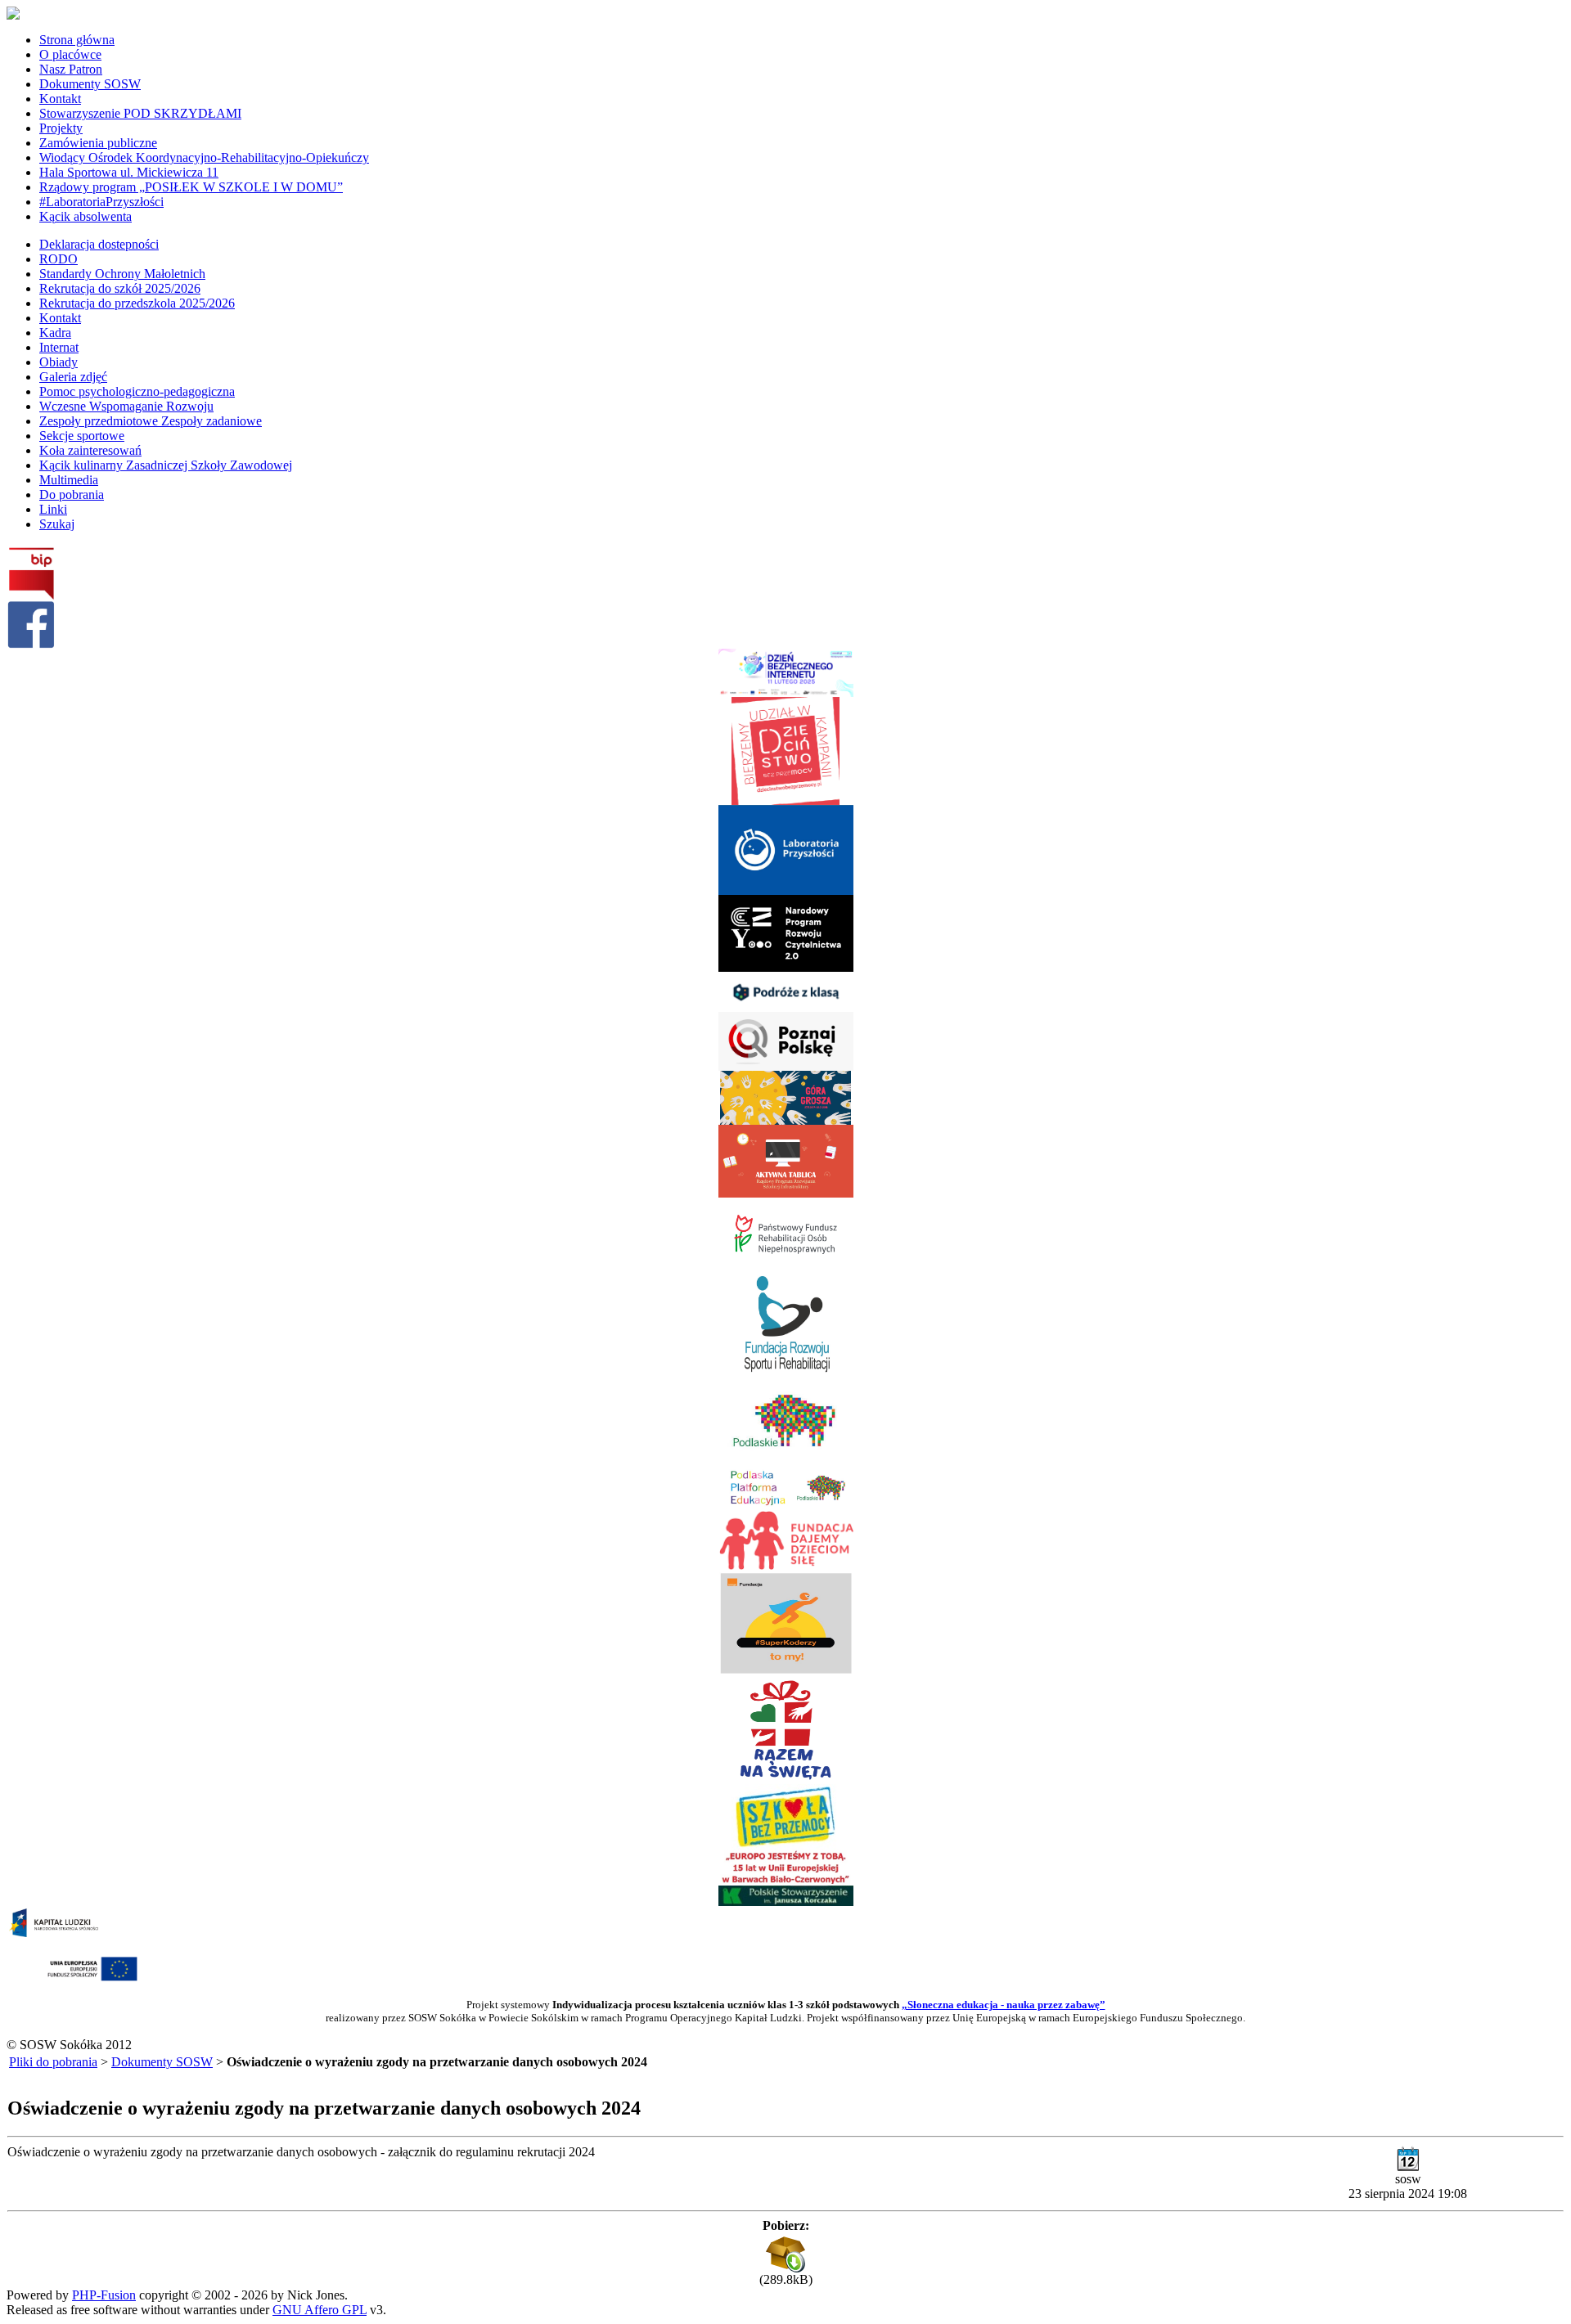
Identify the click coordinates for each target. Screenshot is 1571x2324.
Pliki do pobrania (53, 2062)
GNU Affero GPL (320, 2310)
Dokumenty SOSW (162, 2062)
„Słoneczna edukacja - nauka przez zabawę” (1004, 2005)
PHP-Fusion (104, 2295)
